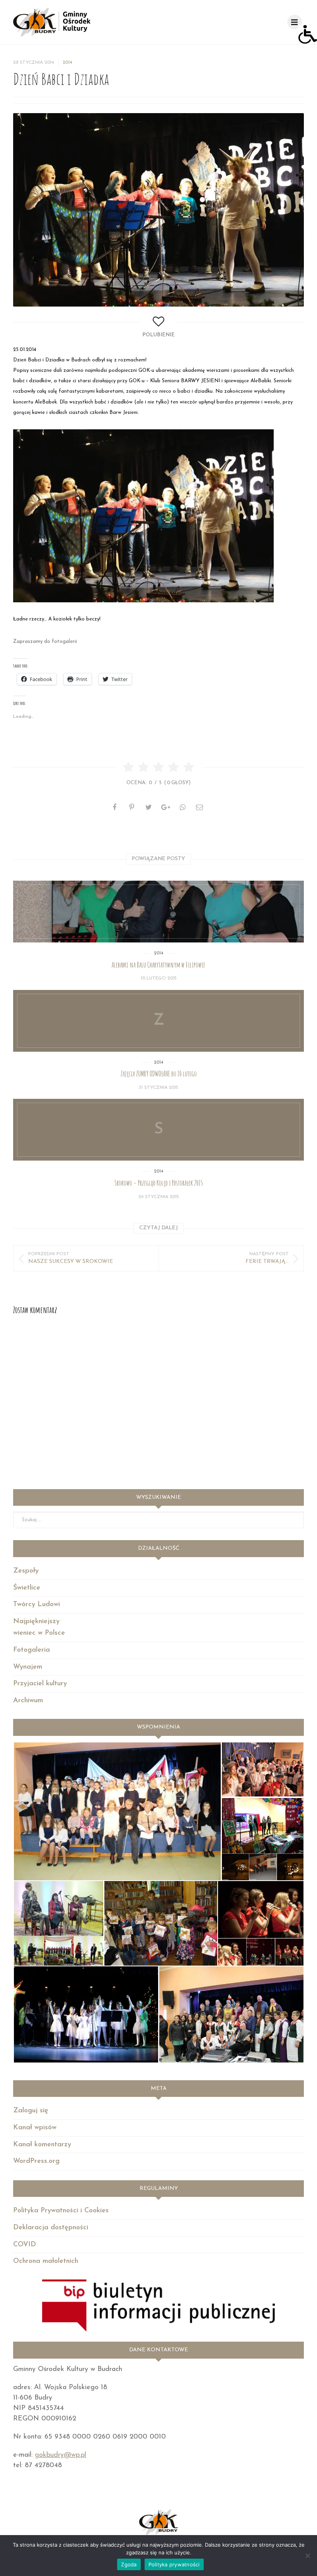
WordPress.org (36, 2161)
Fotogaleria (32, 1650)
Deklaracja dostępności (51, 2228)
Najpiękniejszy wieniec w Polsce (39, 1628)
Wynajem (28, 1667)
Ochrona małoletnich (46, 2261)
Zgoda (129, 2564)
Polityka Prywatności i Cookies (61, 2211)
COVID (25, 2245)
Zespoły (26, 1571)
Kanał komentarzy (42, 2145)
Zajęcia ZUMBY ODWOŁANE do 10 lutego (159, 1074)
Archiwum (28, 1701)
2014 (67, 63)
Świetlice (27, 1588)
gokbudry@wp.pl (61, 2455)
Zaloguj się (31, 2111)
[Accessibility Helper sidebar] (308, 34)
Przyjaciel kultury (40, 1684)
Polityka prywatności (174, 2564)
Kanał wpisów (35, 2128)
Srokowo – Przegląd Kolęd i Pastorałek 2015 (159, 1183)
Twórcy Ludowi (37, 1605)
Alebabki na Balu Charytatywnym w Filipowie (158, 965)
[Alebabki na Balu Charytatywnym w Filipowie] (159, 912)
